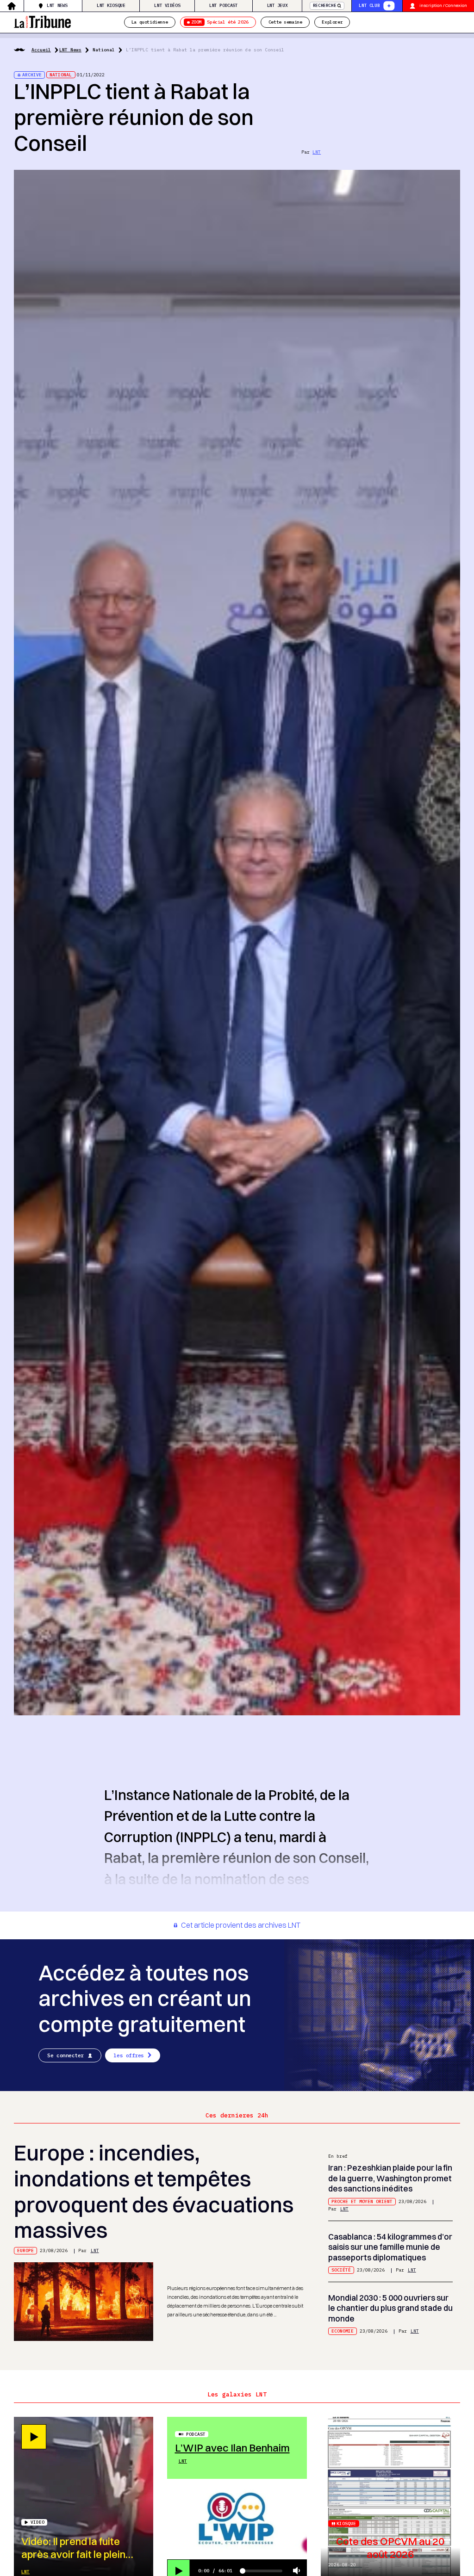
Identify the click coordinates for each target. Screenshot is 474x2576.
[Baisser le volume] (297, 2571)
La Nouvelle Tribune (42, 21)
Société (341, 2270)
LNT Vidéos (167, 5)
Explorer (332, 22)
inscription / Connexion (443, 5)
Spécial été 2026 (220, 22)
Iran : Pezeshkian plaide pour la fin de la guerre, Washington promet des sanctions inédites (390, 2178)
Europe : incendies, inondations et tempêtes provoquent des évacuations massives (154, 2191)
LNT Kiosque (111, 5)
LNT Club (369, 5)
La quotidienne (150, 22)
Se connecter (65, 2055)
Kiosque (346, 2523)
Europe (25, 2250)
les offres (129, 2055)
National (104, 50)
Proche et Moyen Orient (362, 2201)
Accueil (41, 50)
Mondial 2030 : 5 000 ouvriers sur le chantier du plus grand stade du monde (390, 2308)
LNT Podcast (224, 5)
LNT (317, 152)
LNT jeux (278, 5)
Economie (343, 2331)
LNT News (57, 5)
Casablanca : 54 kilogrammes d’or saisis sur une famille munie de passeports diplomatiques (390, 2247)
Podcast (196, 2434)
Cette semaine (285, 22)
